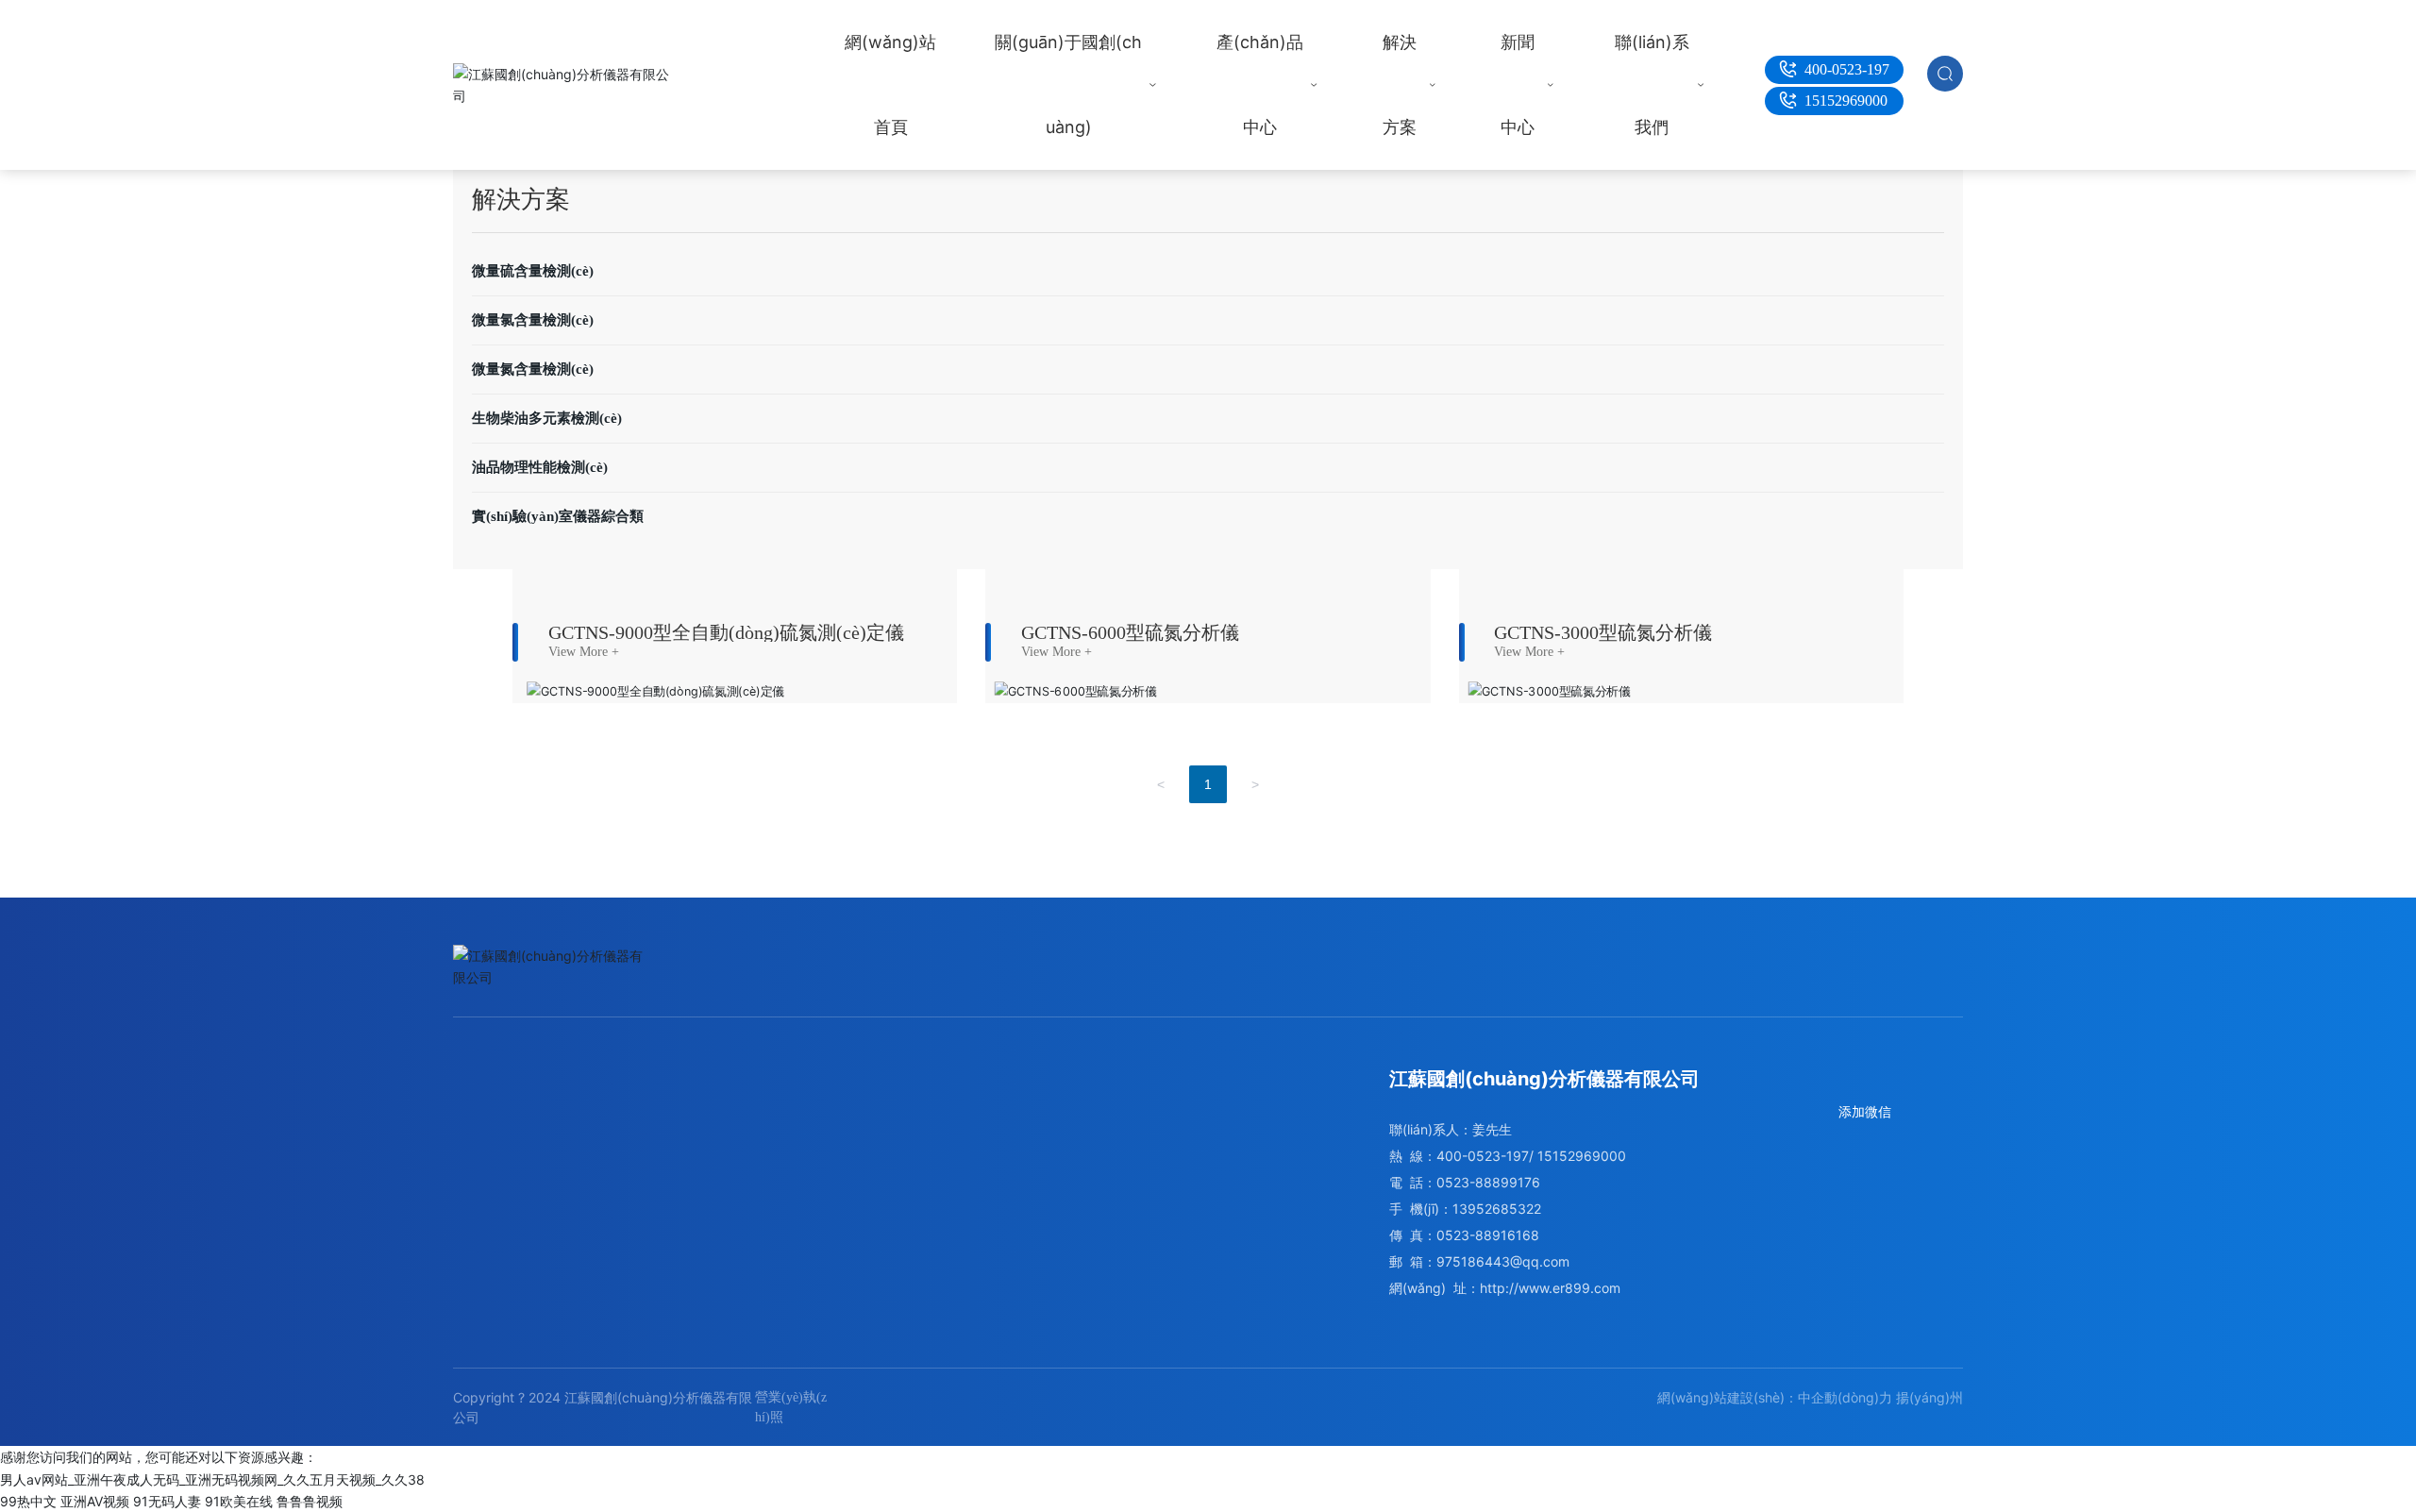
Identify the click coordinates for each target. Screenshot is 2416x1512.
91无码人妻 (167, 1501)
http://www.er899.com (1550, 1288)
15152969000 (1846, 101)
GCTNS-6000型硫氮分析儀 (1130, 632)
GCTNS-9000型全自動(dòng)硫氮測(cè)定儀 (726, 632)
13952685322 (1497, 1209)
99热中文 (28, 1501)
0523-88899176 (1488, 1182)
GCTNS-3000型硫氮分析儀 (1603, 632)
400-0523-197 (1847, 69)
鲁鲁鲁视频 (310, 1501)
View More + (584, 652)
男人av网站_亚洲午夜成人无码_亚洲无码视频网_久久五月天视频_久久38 (212, 1479)
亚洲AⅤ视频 (95, 1501)
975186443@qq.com (1503, 1261)
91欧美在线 (239, 1501)
